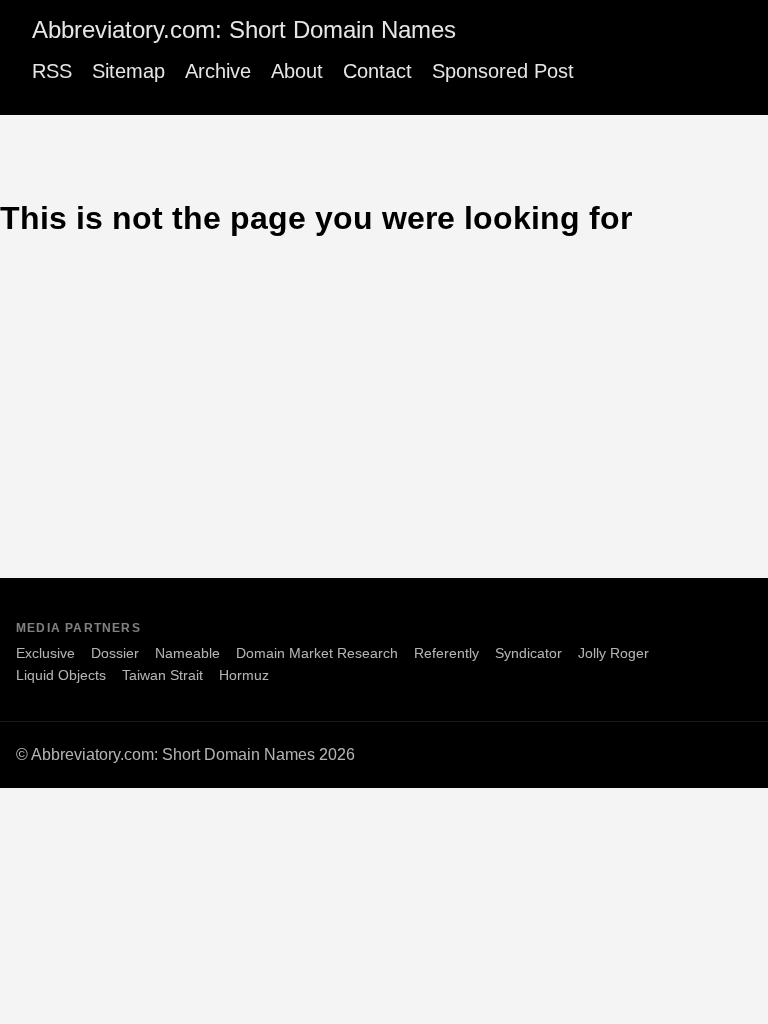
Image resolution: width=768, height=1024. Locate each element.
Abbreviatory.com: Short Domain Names (244, 29)
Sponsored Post (503, 71)
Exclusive (45, 653)
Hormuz (244, 675)
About (297, 71)
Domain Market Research (317, 653)
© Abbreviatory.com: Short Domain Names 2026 (185, 754)
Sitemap (128, 71)
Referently (446, 653)
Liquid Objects (61, 675)
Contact (377, 71)
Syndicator (528, 653)
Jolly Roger (613, 653)
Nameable (187, 653)
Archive (218, 71)
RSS (52, 71)
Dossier (115, 653)
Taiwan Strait (162, 675)
